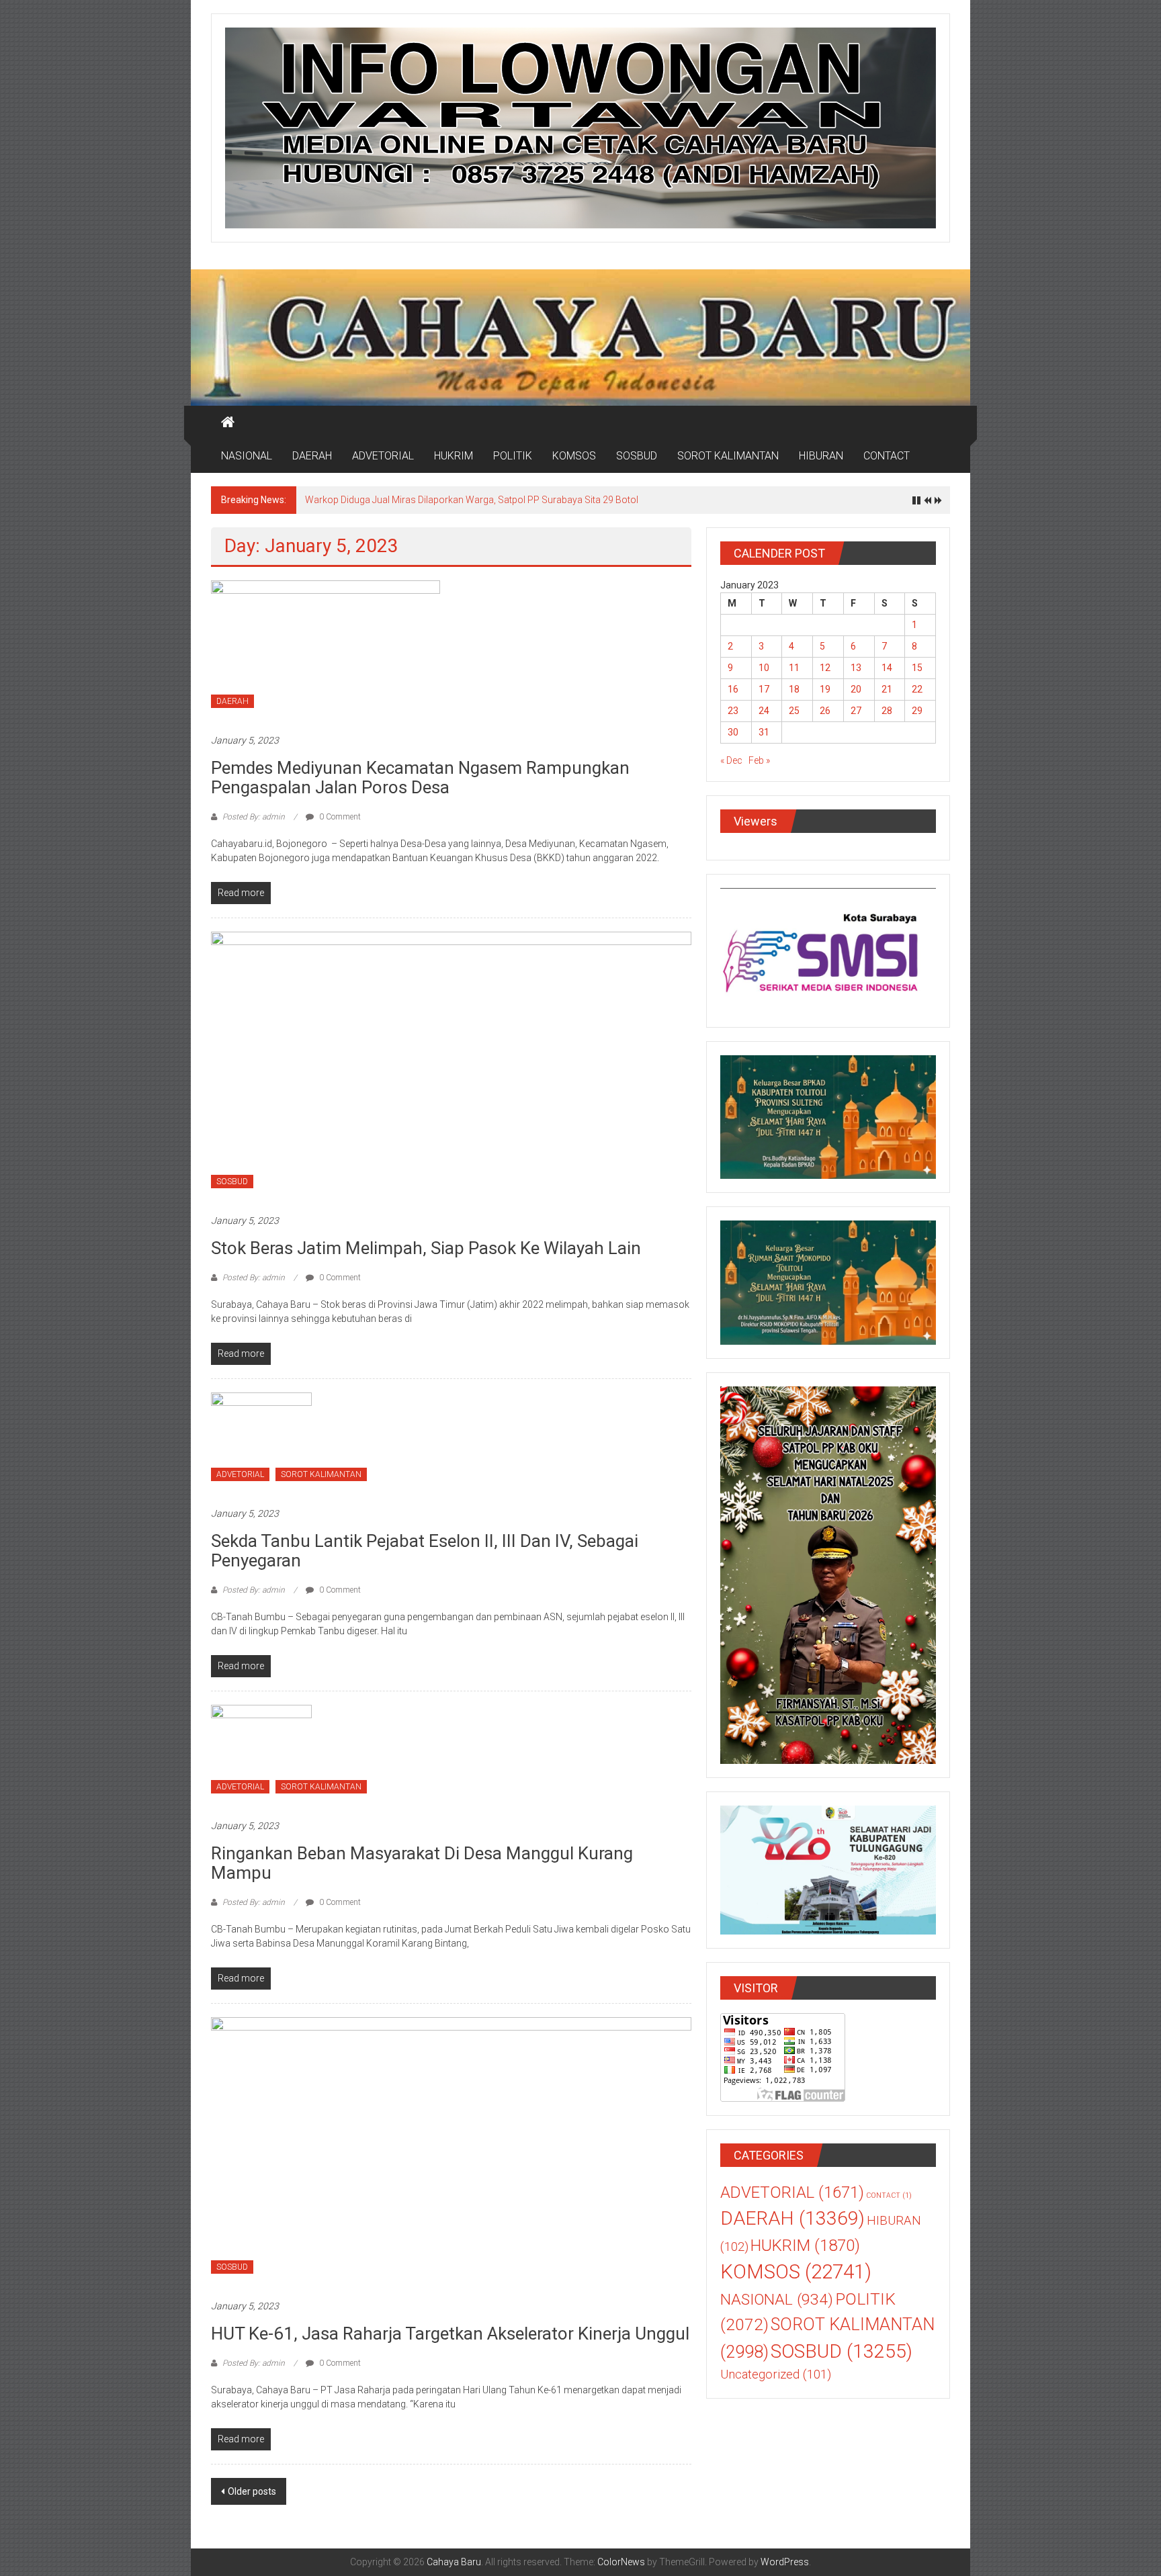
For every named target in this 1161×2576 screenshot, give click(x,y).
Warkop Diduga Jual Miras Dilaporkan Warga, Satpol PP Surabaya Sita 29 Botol (472, 500)
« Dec (731, 760)
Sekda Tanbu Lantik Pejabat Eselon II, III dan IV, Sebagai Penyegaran (425, 1551)
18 (794, 689)
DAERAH (312, 456)
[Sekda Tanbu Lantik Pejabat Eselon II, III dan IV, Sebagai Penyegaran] (261, 1442)
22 (917, 689)
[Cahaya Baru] (228, 423)
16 (733, 689)
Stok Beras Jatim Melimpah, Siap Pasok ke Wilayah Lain (426, 1248)
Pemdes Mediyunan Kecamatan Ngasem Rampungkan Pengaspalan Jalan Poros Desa (420, 778)
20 (856, 689)
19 (825, 689)
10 (764, 668)
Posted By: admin (254, 817)
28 (887, 711)
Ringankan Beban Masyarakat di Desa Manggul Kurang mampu (422, 1863)
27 (856, 711)
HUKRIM (454, 456)
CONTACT (887, 456)
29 (917, 711)
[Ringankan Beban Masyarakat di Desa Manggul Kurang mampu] (261, 1755)
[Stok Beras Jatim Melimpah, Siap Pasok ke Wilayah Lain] (451, 1065)
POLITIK (513, 456)
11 (794, 668)
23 (733, 711)
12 (825, 668)
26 (825, 711)
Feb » (759, 760)
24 (764, 711)
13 (856, 668)
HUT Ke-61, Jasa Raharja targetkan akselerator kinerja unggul (450, 2334)
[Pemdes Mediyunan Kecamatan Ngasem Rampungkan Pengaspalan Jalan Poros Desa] (326, 650)
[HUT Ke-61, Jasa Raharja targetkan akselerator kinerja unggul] (451, 2151)
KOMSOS (574, 456)
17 (764, 689)
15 (917, 668)
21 (887, 689)
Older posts (252, 2491)
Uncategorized (776, 2374)
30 (733, 732)
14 (887, 668)
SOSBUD (637, 456)
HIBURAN (821, 456)
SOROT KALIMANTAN (728, 456)
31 (764, 732)
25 (794, 711)
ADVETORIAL (383, 456)
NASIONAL (247, 456)
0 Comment (339, 817)
